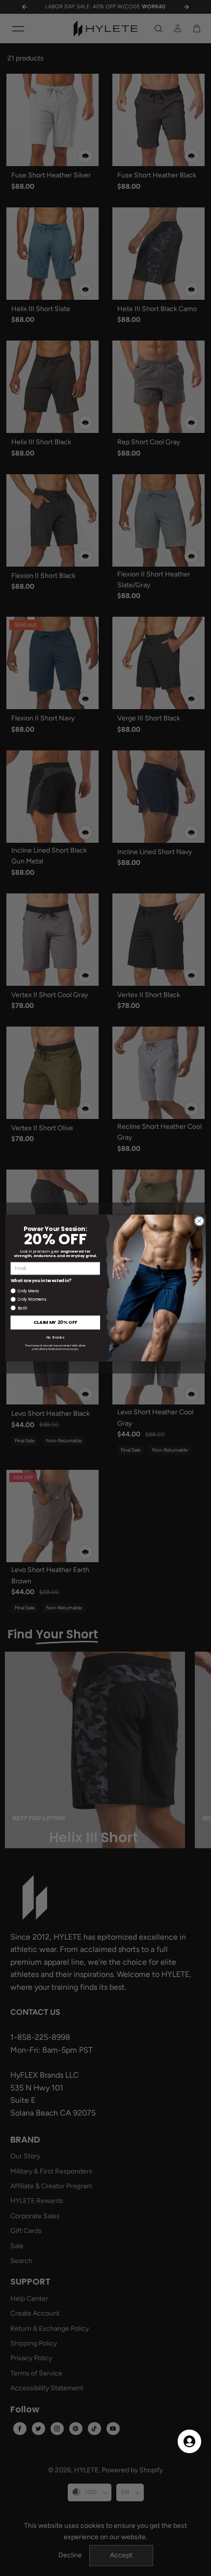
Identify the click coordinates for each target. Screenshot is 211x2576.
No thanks (55, 1337)
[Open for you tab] (189, 2441)
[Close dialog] (199, 1221)
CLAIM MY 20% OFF (55, 1323)
